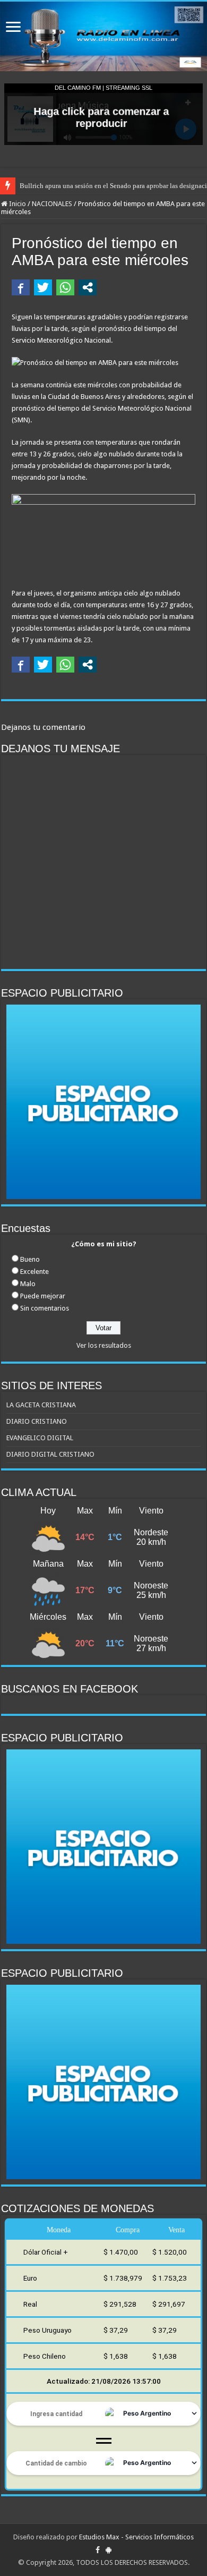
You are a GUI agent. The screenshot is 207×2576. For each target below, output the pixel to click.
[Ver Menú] (13, 28)
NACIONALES (52, 204)
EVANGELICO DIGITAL (40, 1438)
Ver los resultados (104, 1345)
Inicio (17, 204)
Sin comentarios (45, 1308)
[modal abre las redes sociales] (88, 287)
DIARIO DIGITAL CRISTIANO (50, 1454)
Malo (28, 1284)
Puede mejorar (43, 1296)
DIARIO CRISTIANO (37, 1421)
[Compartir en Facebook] (21, 287)
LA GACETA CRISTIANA (41, 1405)
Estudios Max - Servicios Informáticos (136, 2537)
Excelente (34, 1272)
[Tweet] (43, 287)
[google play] (109, 2550)
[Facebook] (98, 2550)
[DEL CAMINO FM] (103, 36)
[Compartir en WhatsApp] (65, 287)
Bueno (30, 1259)
